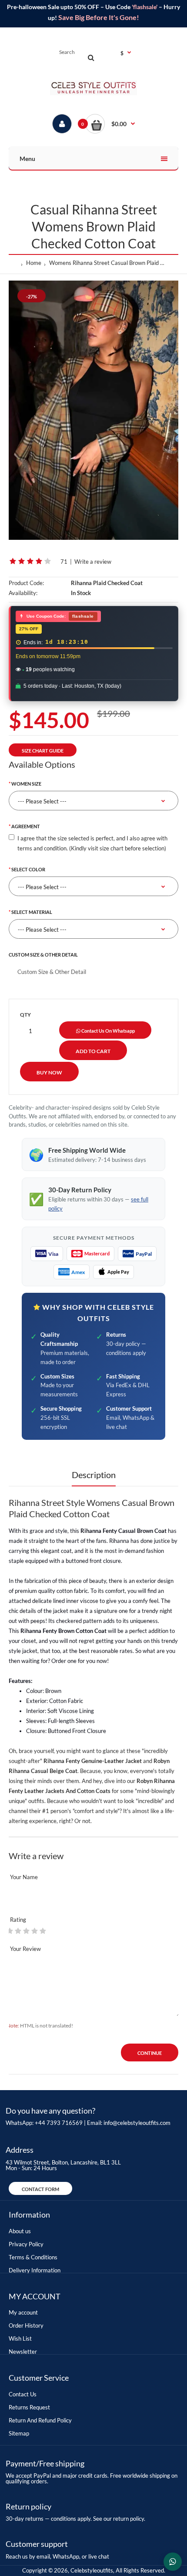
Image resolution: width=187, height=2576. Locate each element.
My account (23, 2312)
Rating (18, 1920)
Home (34, 263)
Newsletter (23, 2352)
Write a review (93, 562)
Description (94, 1475)
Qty (25, 1015)
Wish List (20, 2338)
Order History (26, 2325)
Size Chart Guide (43, 751)
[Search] (91, 57)
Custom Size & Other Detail (43, 955)
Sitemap (19, 2433)
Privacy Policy (26, 2244)
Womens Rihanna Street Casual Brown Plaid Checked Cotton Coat (108, 263)
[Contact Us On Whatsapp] (173, 2562)
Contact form (40, 2189)
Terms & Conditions (33, 2257)
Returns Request (29, 2407)
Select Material (32, 912)
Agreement (26, 826)
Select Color (28, 869)
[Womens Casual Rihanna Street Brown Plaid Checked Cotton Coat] (93, 410)
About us (20, 2231)
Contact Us (23, 2394)
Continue (150, 2053)
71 (64, 562)
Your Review (25, 1949)
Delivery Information (35, 2270)
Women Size (26, 784)
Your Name (24, 1877)
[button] (110, 124)
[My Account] (62, 124)
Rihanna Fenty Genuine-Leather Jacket (93, 1761)
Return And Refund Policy (40, 2420)
